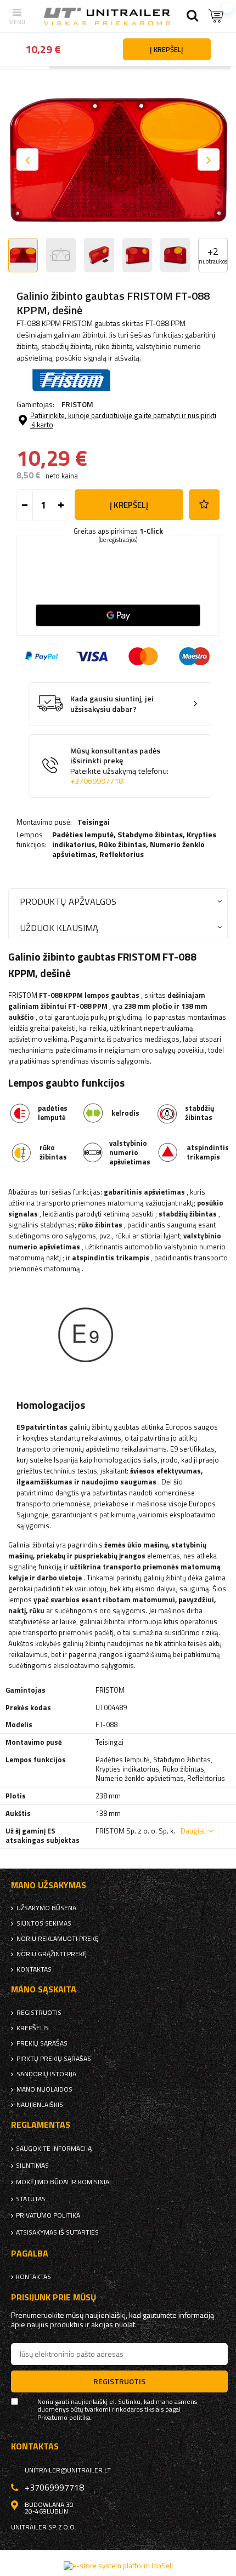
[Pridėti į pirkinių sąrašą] (204, 505)
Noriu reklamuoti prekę (58, 1939)
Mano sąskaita (44, 1989)
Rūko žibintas (122, 844)
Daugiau (194, 1831)
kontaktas (34, 1969)
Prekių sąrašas (42, 2043)
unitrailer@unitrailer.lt (68, 2470)
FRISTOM (77, 404)
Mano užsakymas (49, 1885)
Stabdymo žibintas (150, 834)
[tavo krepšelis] (217, 16)
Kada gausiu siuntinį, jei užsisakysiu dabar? (112, 704)
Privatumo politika (48, 2215)
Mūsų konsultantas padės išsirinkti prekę (119, 766)
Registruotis (39, 2013)
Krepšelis (33, 2028)
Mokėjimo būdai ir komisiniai (63, 2182)
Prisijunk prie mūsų (54, 2297)
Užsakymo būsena (46, 1908)
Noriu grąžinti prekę (52, 1954)
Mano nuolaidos (44, 2089)
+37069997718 (97, 781)
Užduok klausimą (59, 927)
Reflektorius (122, 854)
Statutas (31, 2199)
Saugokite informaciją (54, 2149)
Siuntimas (32, 2166)
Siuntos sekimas (44, 1923)
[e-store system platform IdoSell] (118, 2566)
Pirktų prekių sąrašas (54, 2059)
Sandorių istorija (46, 2074)
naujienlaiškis (40, 2105)
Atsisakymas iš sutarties (57, 2232)
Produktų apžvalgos (68, 901)
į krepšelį (129, 505)
